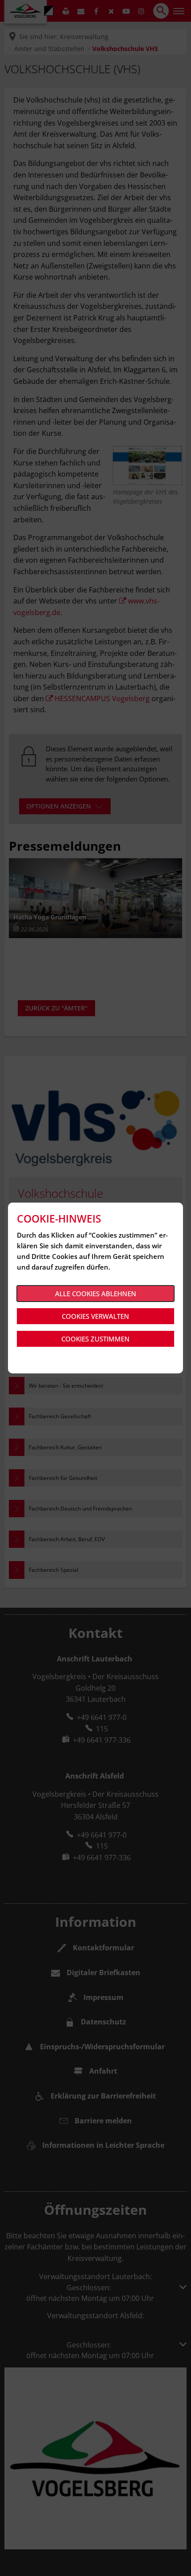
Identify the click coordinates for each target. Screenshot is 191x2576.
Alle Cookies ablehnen (96, 1294)
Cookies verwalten (95, 1316)
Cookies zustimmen (95, 1339)
